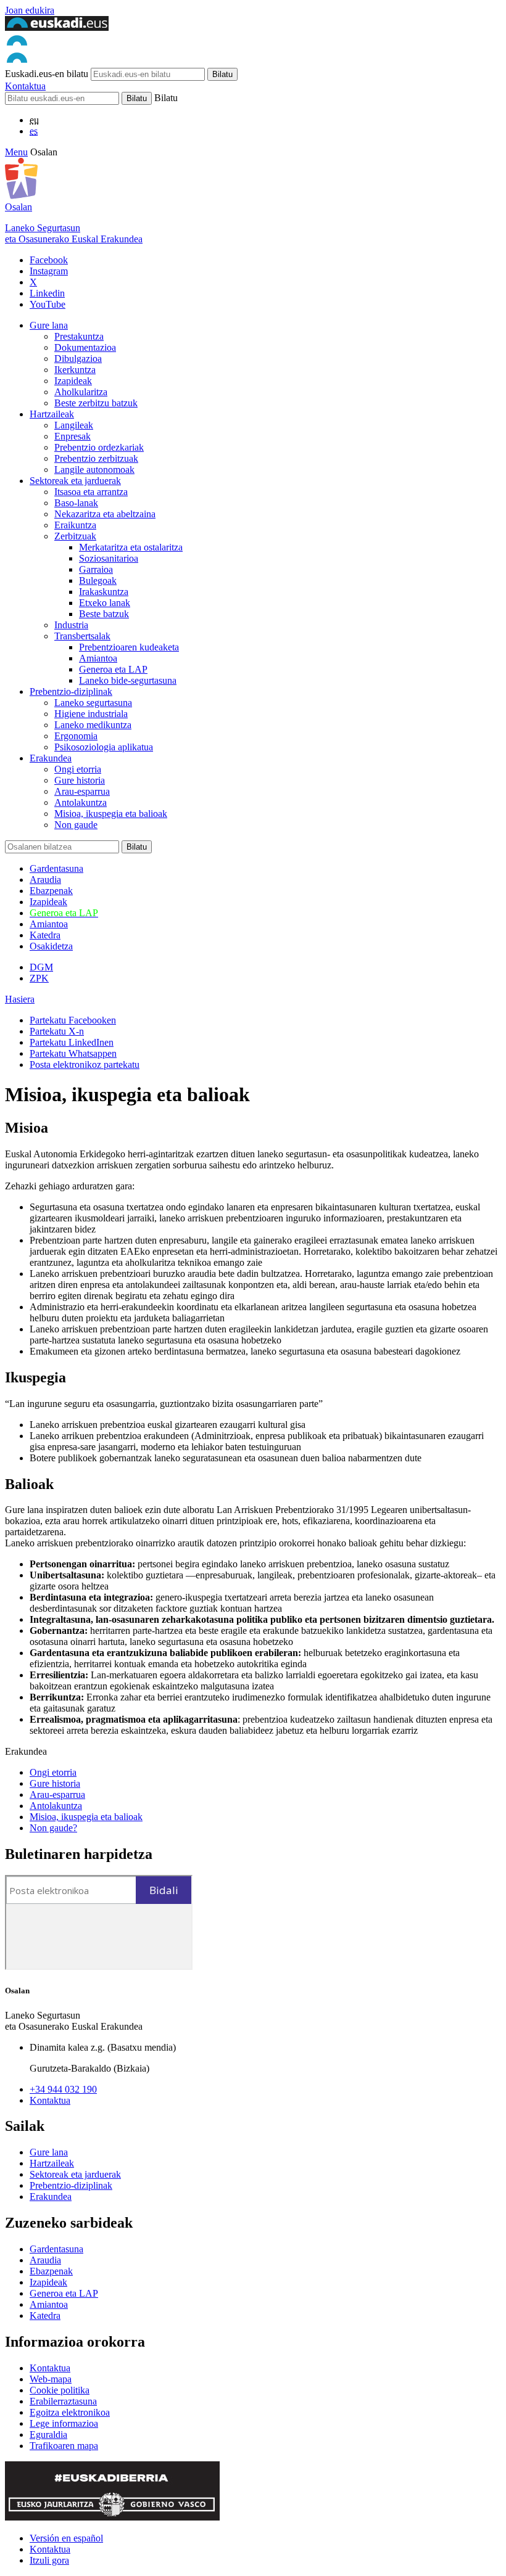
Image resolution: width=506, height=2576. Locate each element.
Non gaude (76, 825)
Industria (71, 625)
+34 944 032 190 (63, 2089)
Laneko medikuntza (93, 725)
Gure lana (49, 325)
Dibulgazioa (78, 359)
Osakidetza (51, 946)
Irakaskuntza (104, 592)
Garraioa (96, 569)
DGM (41, 967)
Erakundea (51, 758)
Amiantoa (98, 658)
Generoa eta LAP (113, 669)
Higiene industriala (91, 714)
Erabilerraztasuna (63, 2401)
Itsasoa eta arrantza (91, 492)
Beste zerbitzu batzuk (96, 403)
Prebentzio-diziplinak (71, 691)
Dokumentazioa (85, 347)
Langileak (74, 425)
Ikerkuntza (75, 370)
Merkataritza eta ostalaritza (131, 547)
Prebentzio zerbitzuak (96, 458)
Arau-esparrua (82, 791)
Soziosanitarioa (109, 558)
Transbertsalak (82, 636)
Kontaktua (25, 86)
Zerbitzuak (75, 536)
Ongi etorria (78, 769)
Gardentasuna (56, 868)
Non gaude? (53, 1828)
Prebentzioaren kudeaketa (129, 647)
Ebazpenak (51, 891)
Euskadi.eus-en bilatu (47, 74)
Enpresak (73, 436)
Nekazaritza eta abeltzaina (105, 514)
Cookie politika (60, 2390)
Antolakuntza (81, 802)
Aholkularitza (81, 392)
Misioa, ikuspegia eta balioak (111, 814)
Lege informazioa (64, 2423)
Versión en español (66, 2538)
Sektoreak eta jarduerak (75, 481)
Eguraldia (48, 2434)
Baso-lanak (76, 503)
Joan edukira (30, 10)
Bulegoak (98, 580)
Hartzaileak (52, 414)
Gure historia (80, 780)
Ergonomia (76, 736)
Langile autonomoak (94, 470)
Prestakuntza (79, 336)
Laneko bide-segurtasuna (128, 680)
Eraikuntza (75, 525)
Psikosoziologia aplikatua (104, 747)
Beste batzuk (104, 614)
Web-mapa (51, 2379)
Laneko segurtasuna (93, 703)
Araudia (45, 880)
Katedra (45, 935)
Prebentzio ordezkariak (99, 447)
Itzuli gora (49, 2560)
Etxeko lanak (105, 603)
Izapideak (73, 381)
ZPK (39, 978)
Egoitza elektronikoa (70, 2412)
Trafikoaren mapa (64, 2446)
